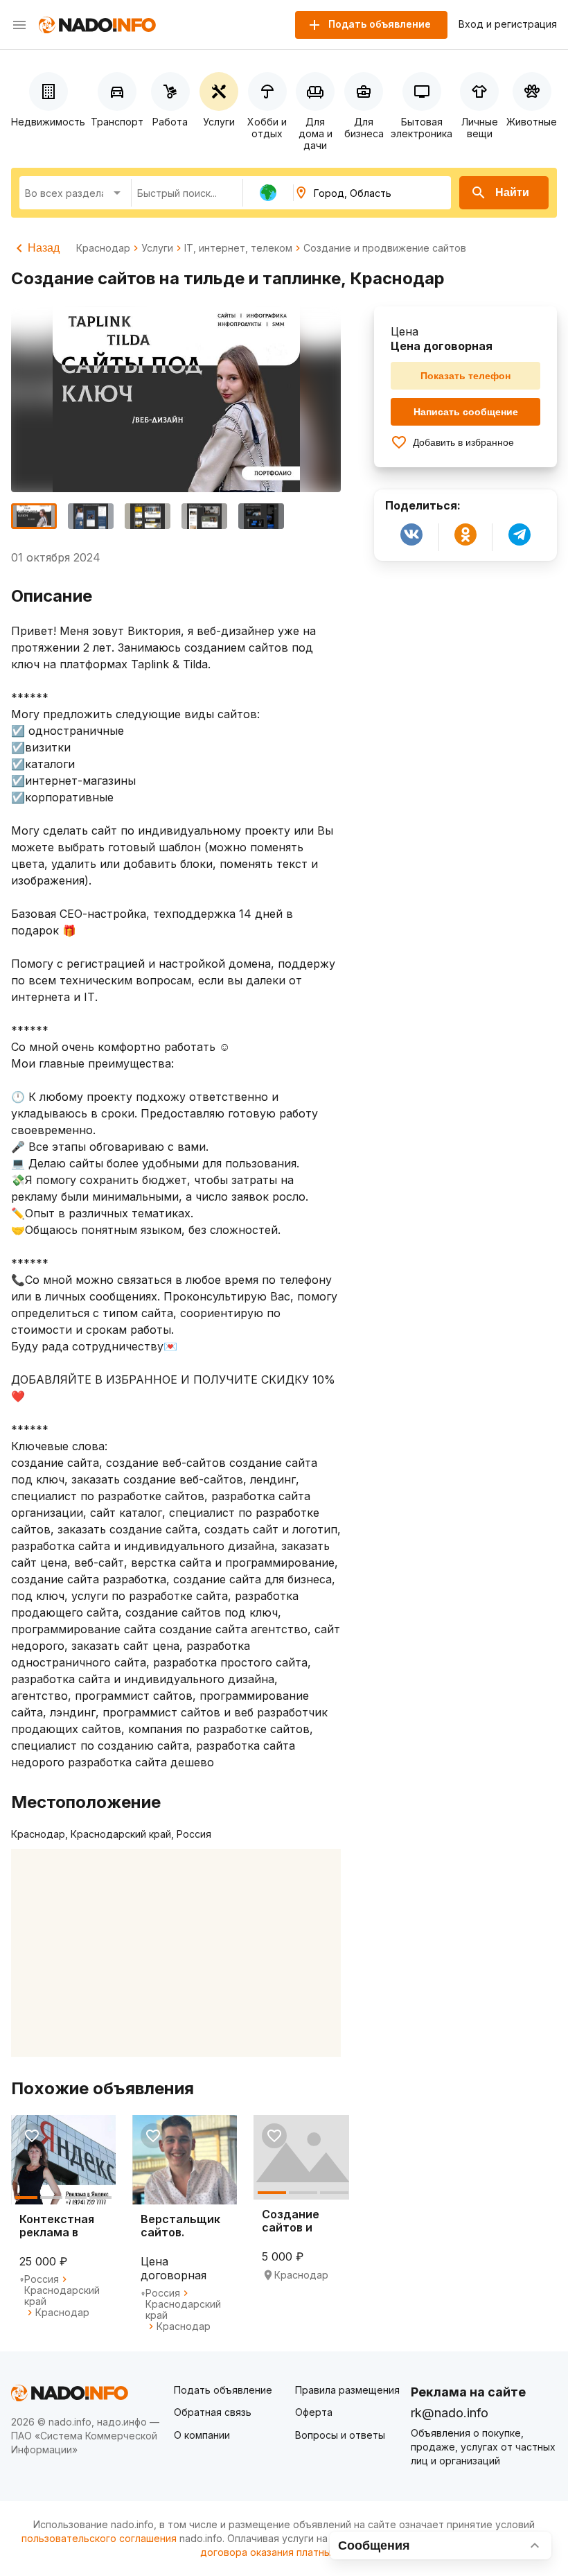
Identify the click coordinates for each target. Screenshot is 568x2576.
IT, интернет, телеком (238, 248)
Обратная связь (213, 2412)
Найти (512, 192)
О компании (202, 2435)
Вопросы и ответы (340, 2435)
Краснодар (103, 248)
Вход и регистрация (508, 24)
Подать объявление (223, 2390)
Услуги (157, 248)
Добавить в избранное (463, 442)
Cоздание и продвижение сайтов (385, 248)
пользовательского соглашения (99, 2538)
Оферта (314, 2412)
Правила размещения (347, 2390)
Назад (44, 248)
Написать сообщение (466, 412)
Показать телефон (465, 376)
